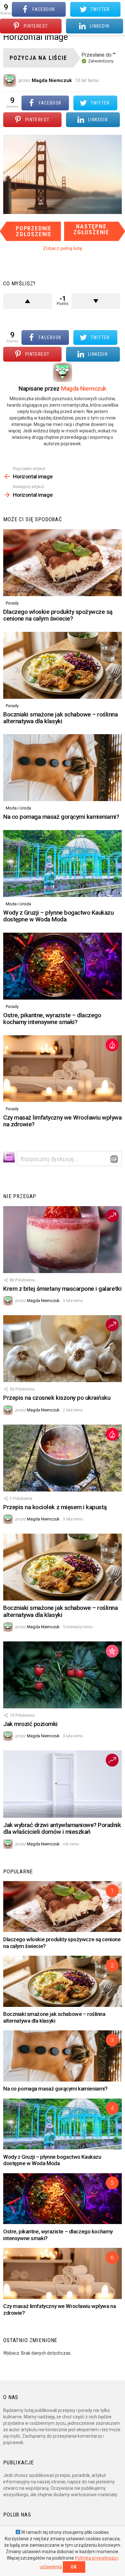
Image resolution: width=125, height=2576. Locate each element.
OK (74, 2567)
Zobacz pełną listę (63, 248)
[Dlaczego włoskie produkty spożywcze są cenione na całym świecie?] (63, 563)
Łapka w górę (28, 301)
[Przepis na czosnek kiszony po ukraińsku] (63, 1349)
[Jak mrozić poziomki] (63, 1675)
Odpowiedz (114, 1159)
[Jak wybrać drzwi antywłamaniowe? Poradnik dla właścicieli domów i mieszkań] (63, 1784)
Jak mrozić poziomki (30, 1724)
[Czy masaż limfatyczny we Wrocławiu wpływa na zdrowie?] (63, 1069)
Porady (12, 603)
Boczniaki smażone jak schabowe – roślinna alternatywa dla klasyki (61, 718)
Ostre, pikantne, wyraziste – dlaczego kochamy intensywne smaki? (52, 1019)
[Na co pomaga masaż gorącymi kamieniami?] (63, 768)
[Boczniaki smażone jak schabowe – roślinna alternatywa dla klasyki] (63, 665)
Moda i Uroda (18, 808)
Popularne (112, 1651)
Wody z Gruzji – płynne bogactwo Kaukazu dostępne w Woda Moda (58, 916)
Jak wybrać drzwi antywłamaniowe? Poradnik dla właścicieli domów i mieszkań (62, 1828)
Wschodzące (112, 1216)
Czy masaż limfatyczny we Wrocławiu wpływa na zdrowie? (63, 1121)
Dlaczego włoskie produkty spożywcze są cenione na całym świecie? (58, 615)
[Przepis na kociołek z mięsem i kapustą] (63, 1458)
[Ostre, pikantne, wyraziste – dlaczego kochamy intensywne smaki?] (63, 966)
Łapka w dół (96, 301)
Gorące (112, 1045)
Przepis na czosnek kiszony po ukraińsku (57, 1398)
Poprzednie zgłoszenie (34, 231)
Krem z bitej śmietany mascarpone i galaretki (62, 1289)
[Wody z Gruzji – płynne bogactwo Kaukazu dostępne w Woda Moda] (63, 863)
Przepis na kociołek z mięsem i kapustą (55, 1507)
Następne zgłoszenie (91, 229)
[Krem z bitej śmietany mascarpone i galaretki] (63, 1240)
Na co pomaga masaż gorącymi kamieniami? (61, 817)
